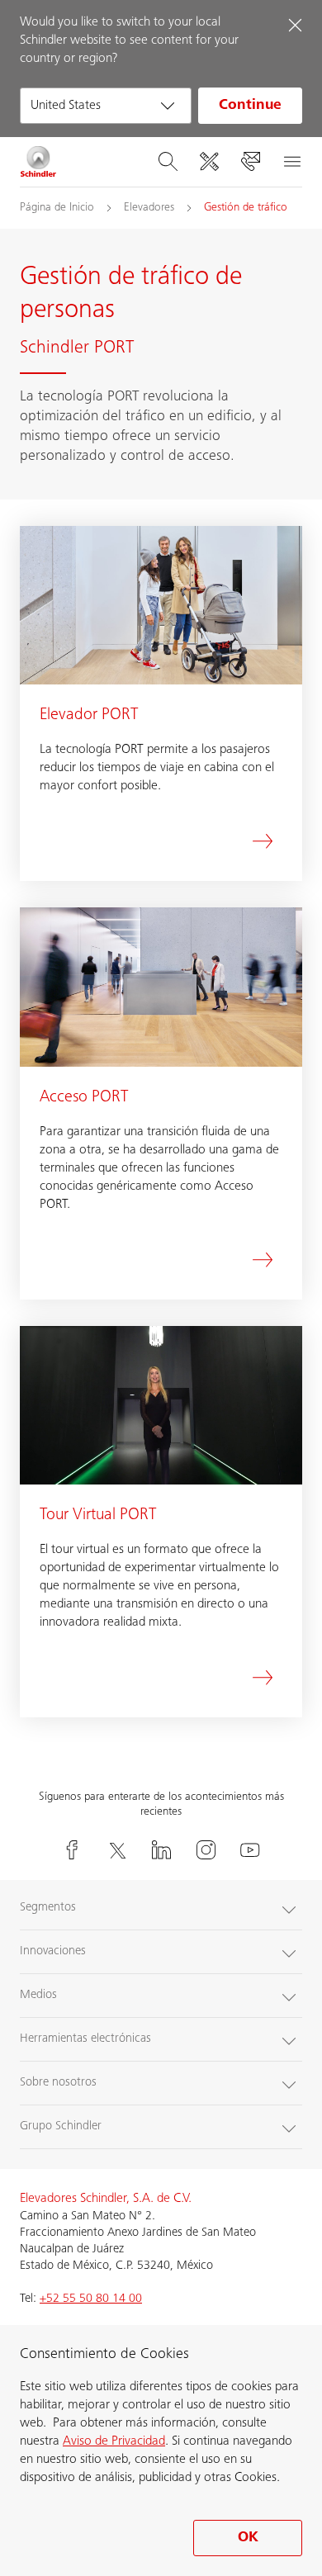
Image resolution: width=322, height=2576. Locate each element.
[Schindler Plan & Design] (209, 162)
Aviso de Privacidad (114, 2441)
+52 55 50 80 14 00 (91, 2299)
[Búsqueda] (168, 162)
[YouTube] (250, 1850)
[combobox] (106, 106)
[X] (116, 1850)
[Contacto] (250, 162)
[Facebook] (72, 1850)
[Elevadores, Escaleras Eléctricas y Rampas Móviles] (38, 162)
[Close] (295, 25)
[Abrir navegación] (291, 162)
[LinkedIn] (161, 1850)
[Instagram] (206, 1850)
